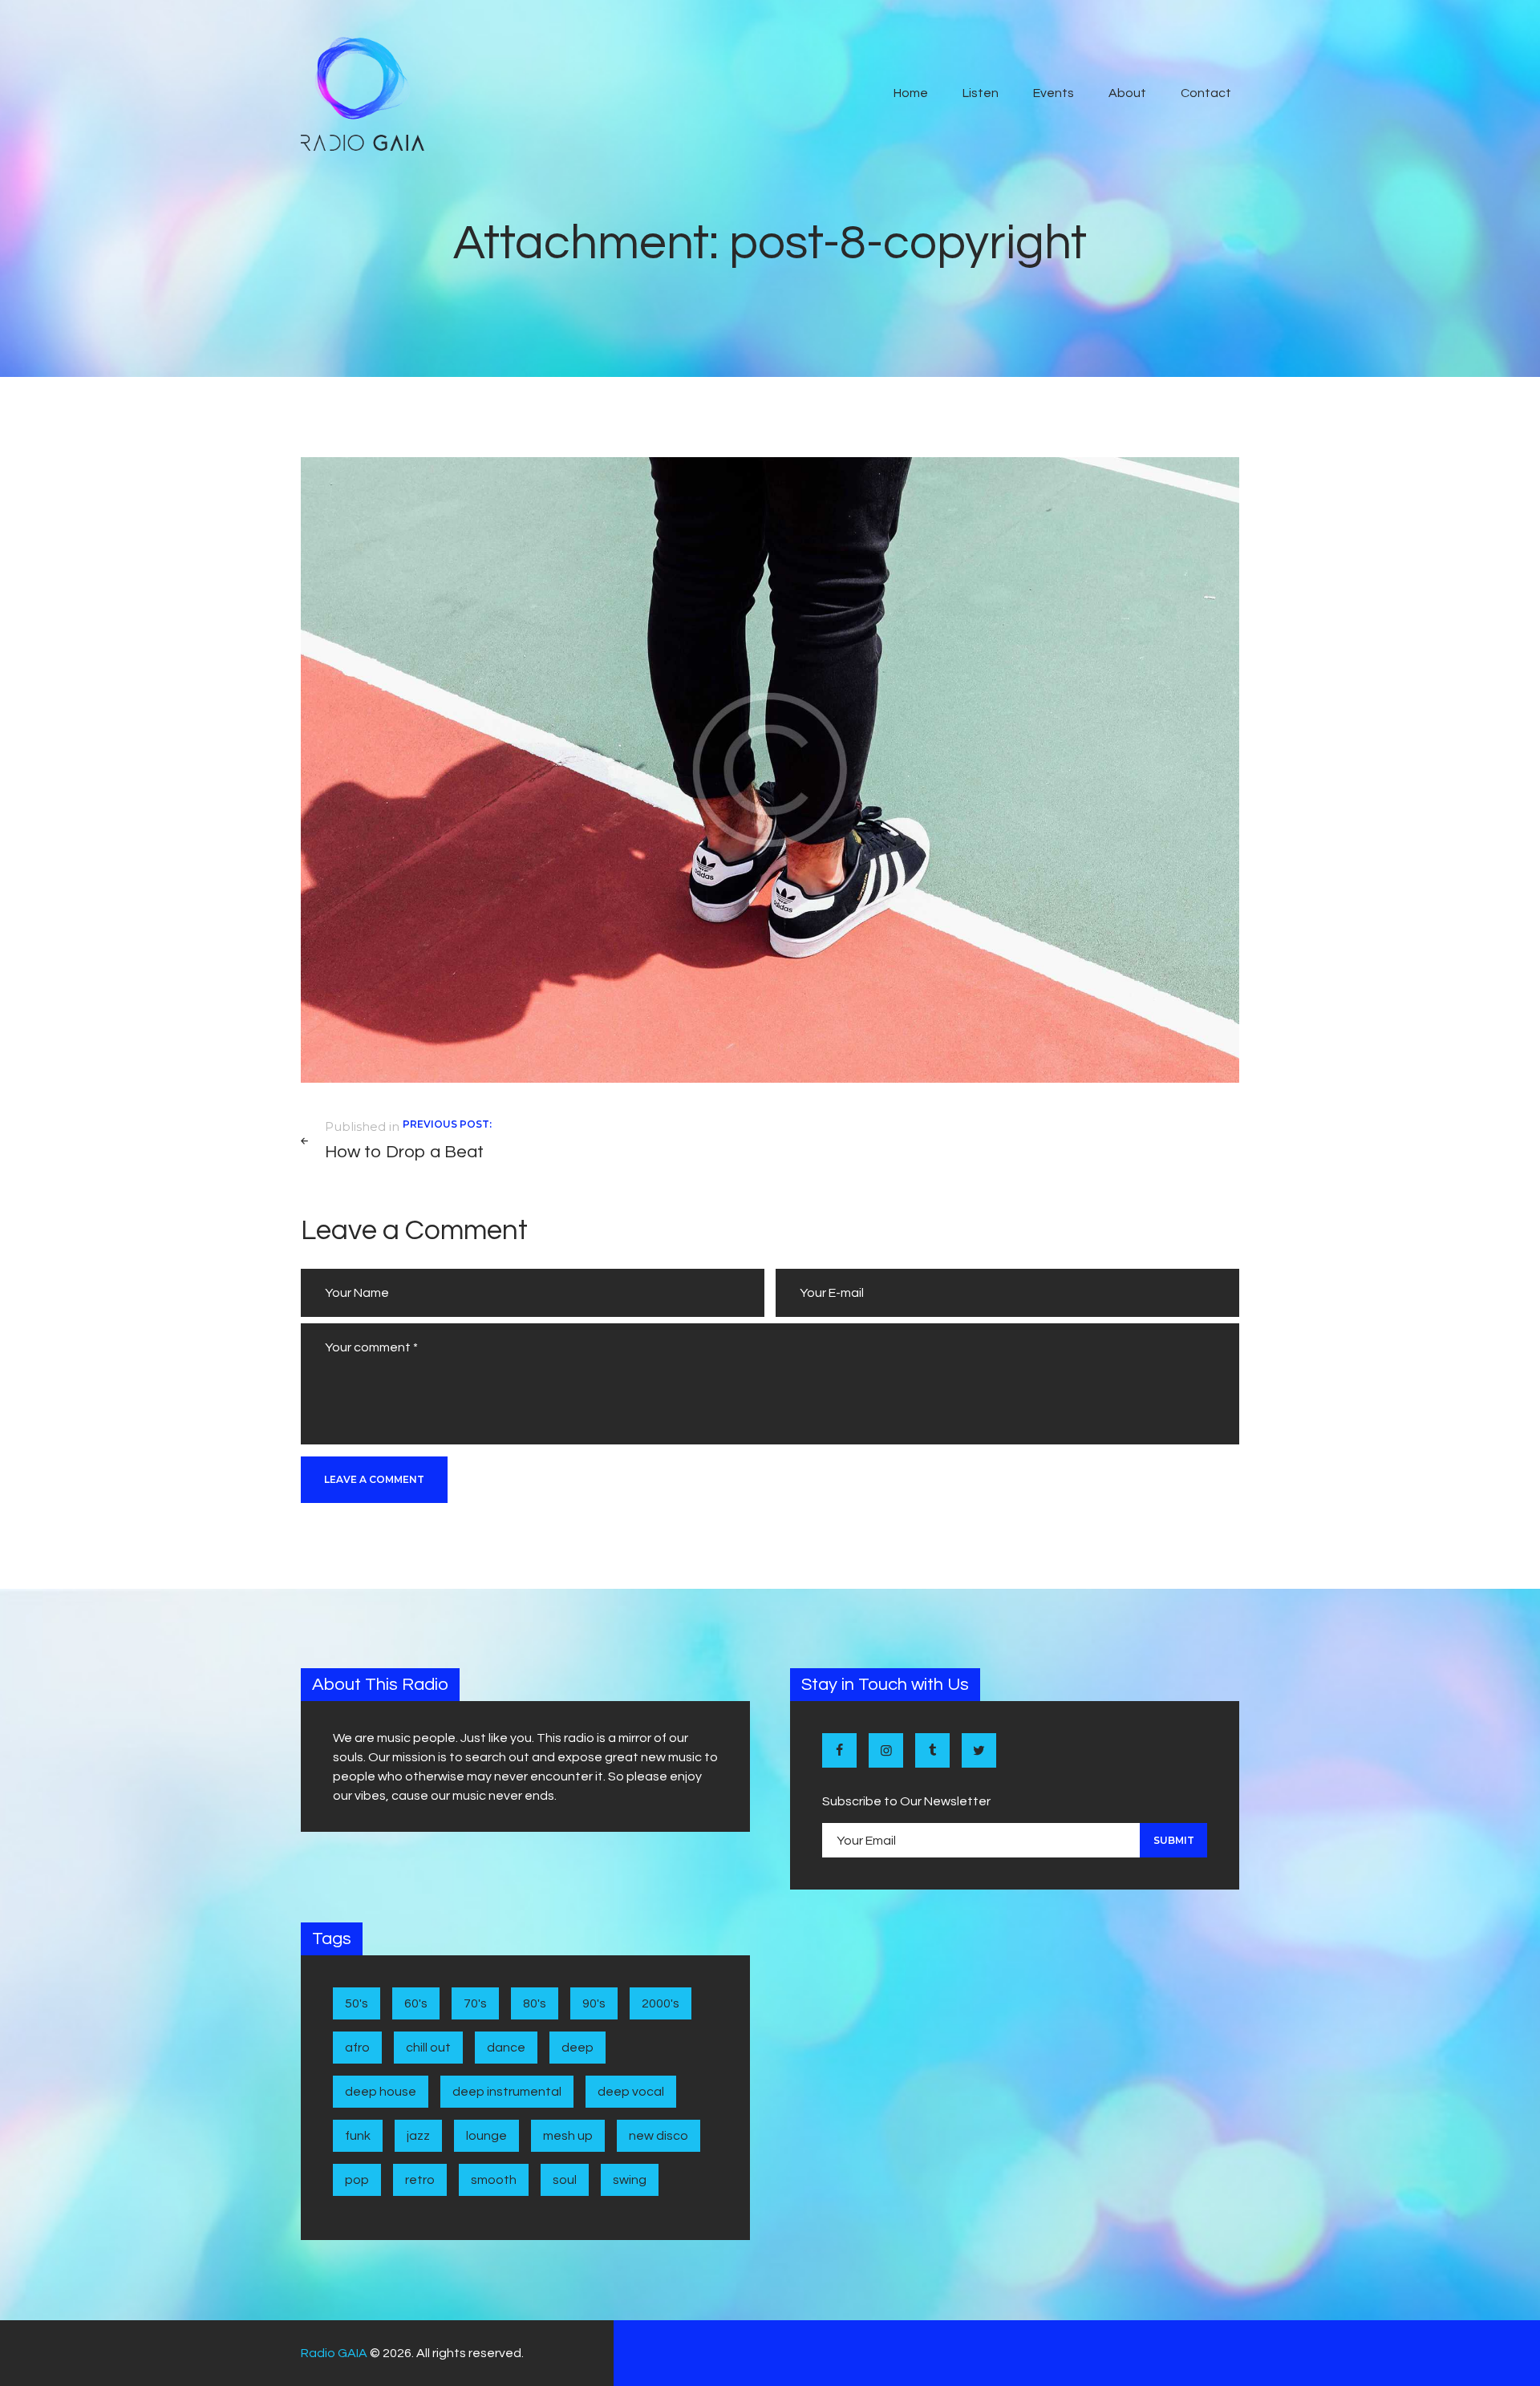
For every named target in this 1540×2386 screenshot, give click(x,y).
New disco (659, 2136)
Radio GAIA (334, 2353)
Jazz (418, 2136)
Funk (358, 2136)
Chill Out (428, 2048)
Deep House (381, 2092)
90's (594, 2003)
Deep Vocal (631, 2092)
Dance (506, 2048)
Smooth (494, 2180)
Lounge (486, 2136)
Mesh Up (568, 2136)
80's (535, 2003)
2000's (661, 2003)
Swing (630, 2180)
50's (357, 2003)
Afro (357, 2048)
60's (416, 2003)
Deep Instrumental (507, 2092)
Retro (420, 2180)
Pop (357, 2180)
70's (475, 2003)
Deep (577, 2048)
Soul (565, 2180)
